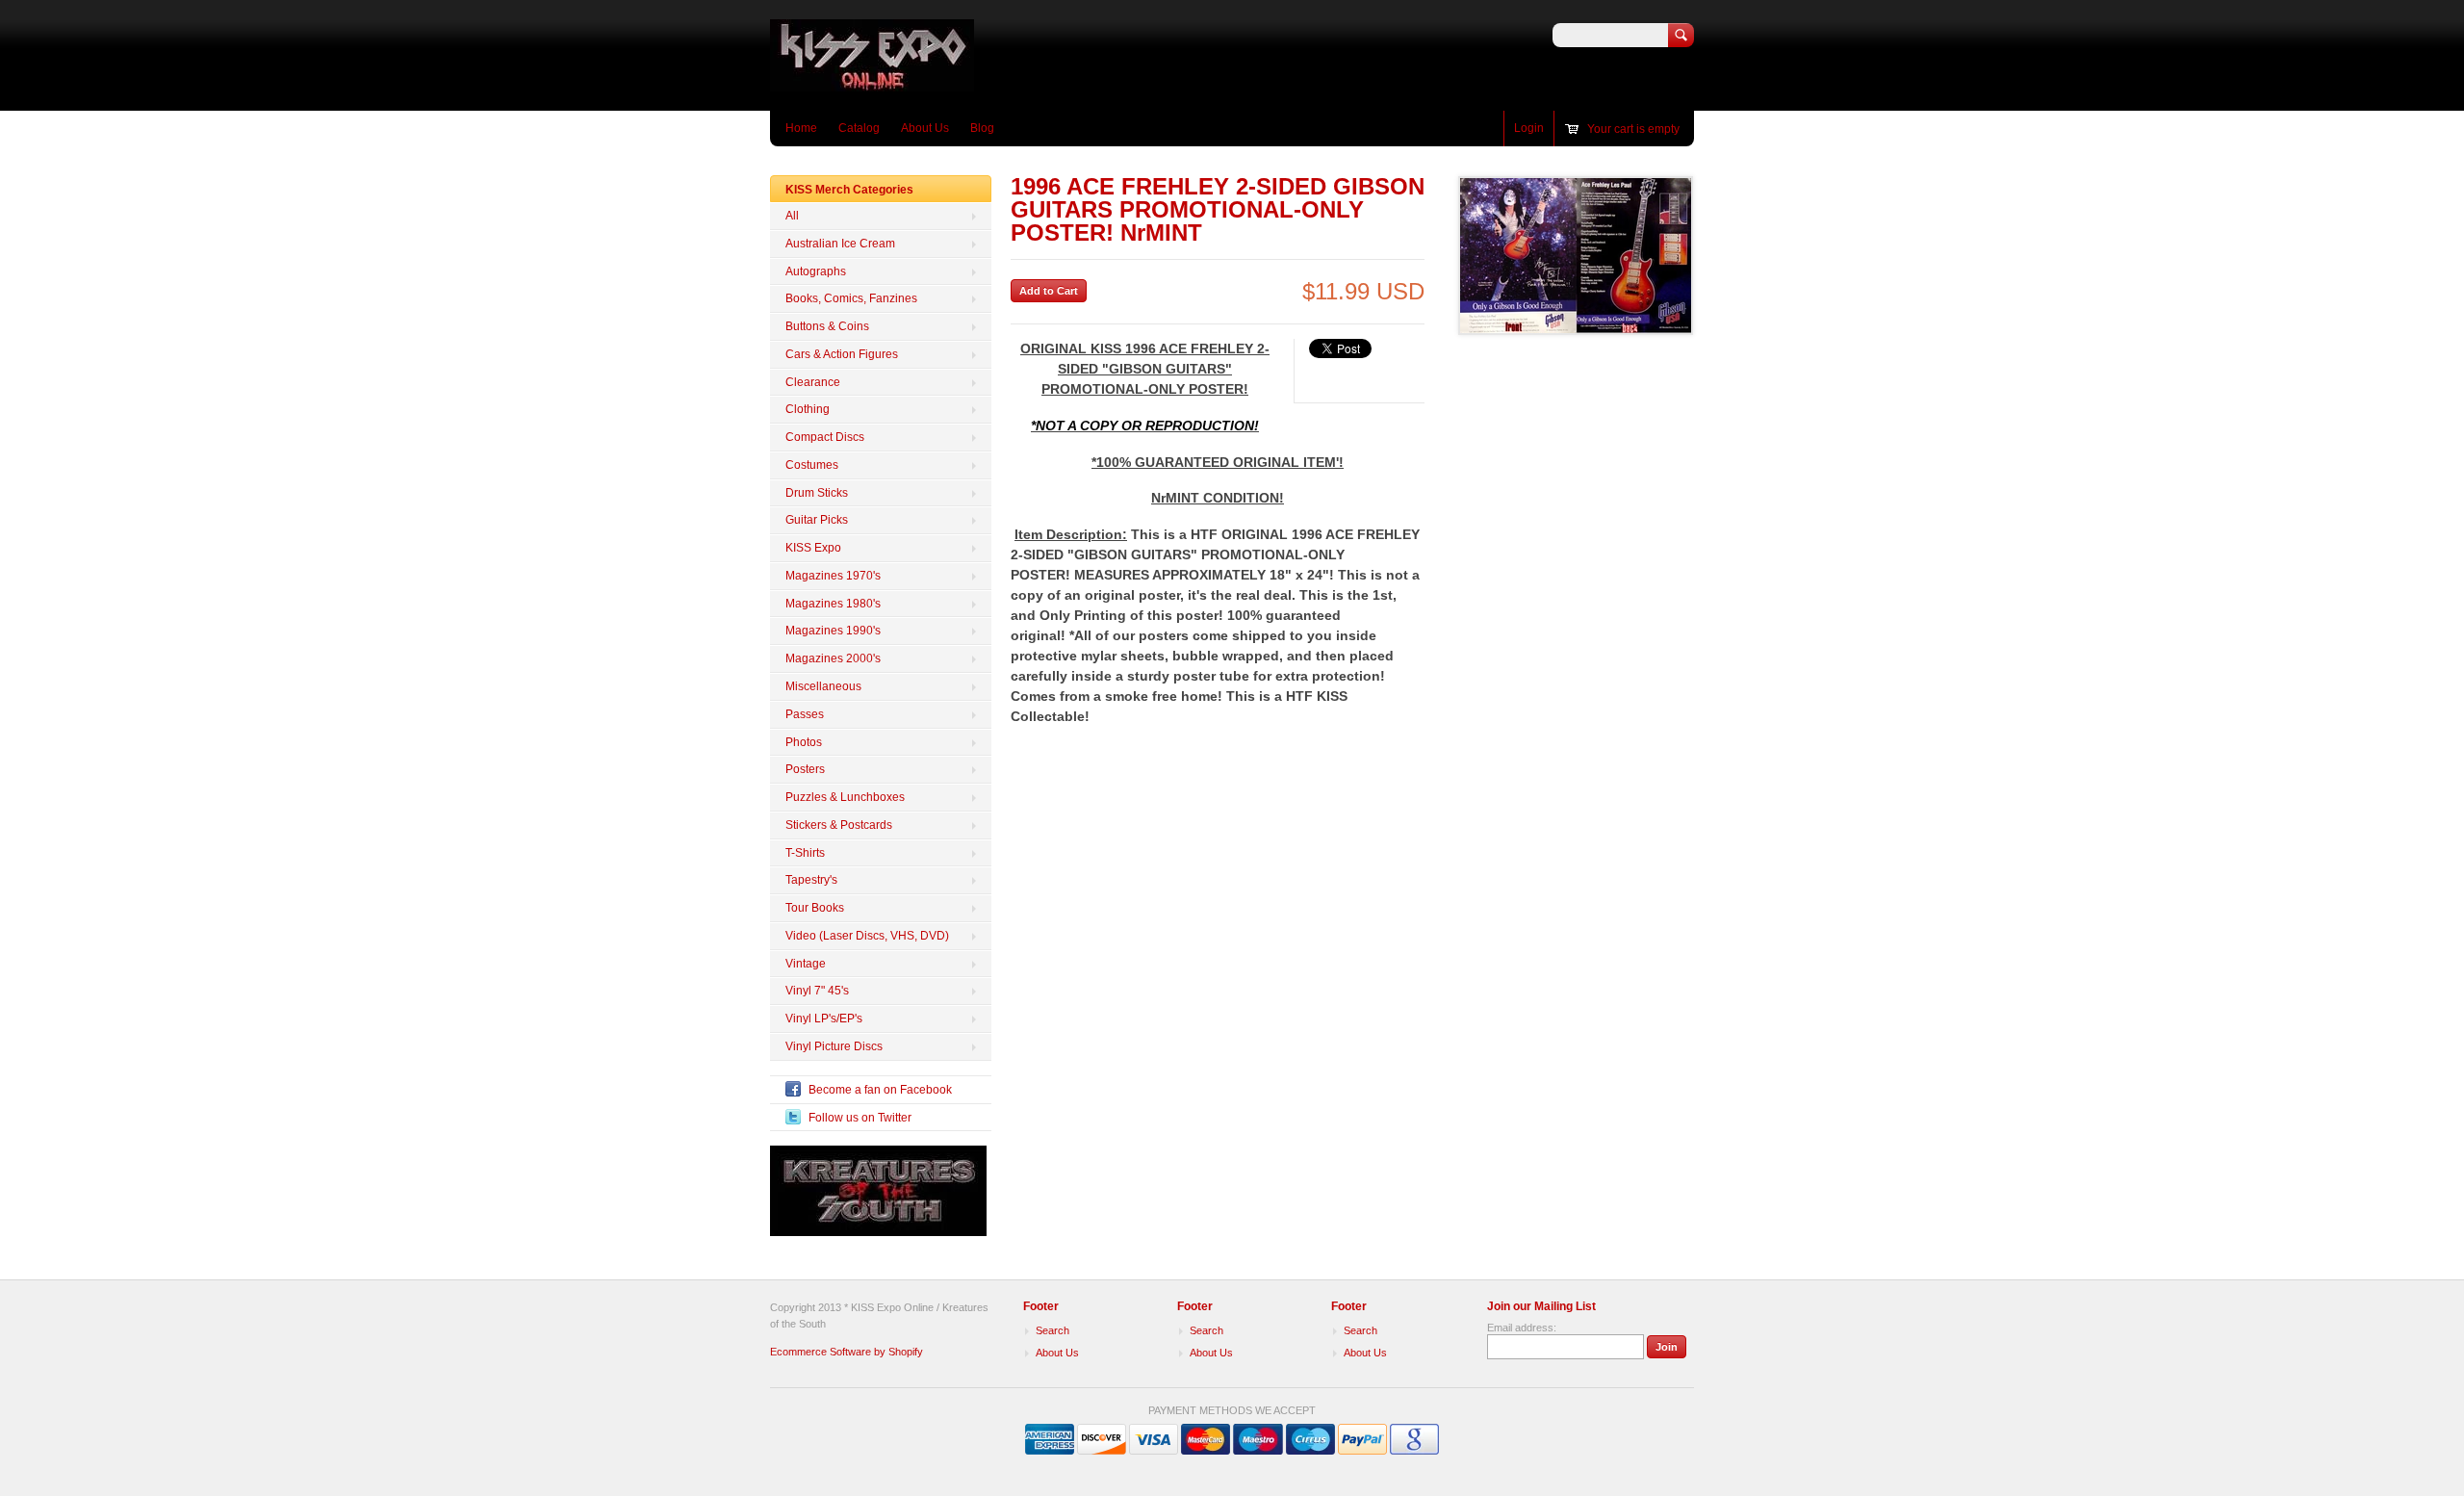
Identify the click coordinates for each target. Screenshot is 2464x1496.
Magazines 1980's (833, 604)
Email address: (1522, 1328)
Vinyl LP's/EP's (824, 1019)
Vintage (806, 964)
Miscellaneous (823, 686)
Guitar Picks (817, 520)
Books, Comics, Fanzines (851, 298)
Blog (982, 128)
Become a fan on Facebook (880, 1090)
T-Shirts (805, 853)
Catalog (859, 128)
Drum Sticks (817, 493)
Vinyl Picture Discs (834, 1046)
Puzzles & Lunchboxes (845, 797)
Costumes (812, 465)
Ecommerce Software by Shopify (847, 1352)
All (792, 216)
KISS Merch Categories (849, 190)
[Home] (872, 82)
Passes (805, 714)
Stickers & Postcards (839, 825)
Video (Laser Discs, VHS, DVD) (867, 936)
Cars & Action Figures (842, 354)
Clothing (808, 409)
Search (1052, 1330)
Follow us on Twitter (860, 1118)
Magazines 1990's (833, 631)
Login (1529, 128)
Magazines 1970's (833, 576)
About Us (925, 128)
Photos (804, 742)
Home (801, 128)
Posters (805, 769)
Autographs (816, 271)
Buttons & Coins (827, 326)
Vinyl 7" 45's (817, 991)
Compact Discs (825, 437)
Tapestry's (811, 880)
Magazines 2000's (833, 658)
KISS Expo (813, 548)
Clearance (813, 382)
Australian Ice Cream (840, 244)
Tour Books (815, 908)
